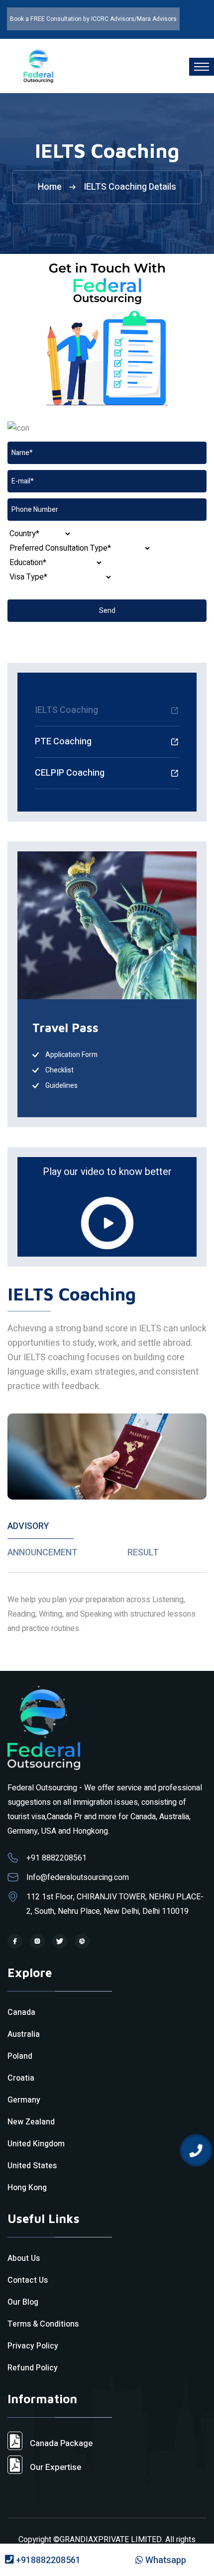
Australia (24, 2034)
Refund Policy (33, 2368)
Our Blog (23, 2302)
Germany (24, 2100)
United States (32, 2166)
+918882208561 (47, 2560)
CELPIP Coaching (70, 773)
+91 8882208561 (56, 1858)
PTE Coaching (63, 742)
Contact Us (28, 2280)
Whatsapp (165, 2560)
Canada (21, 2012)
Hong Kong (27, 2188)
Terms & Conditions (43, 2324)
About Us (24, 2258)
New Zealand (31, 2122)
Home (50, 187)
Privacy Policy (33, 2346)
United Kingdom (36, 2144)
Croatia (21, 2078)
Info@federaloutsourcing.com (78, 1877)
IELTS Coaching (66, 710)
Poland (20, 2056)
